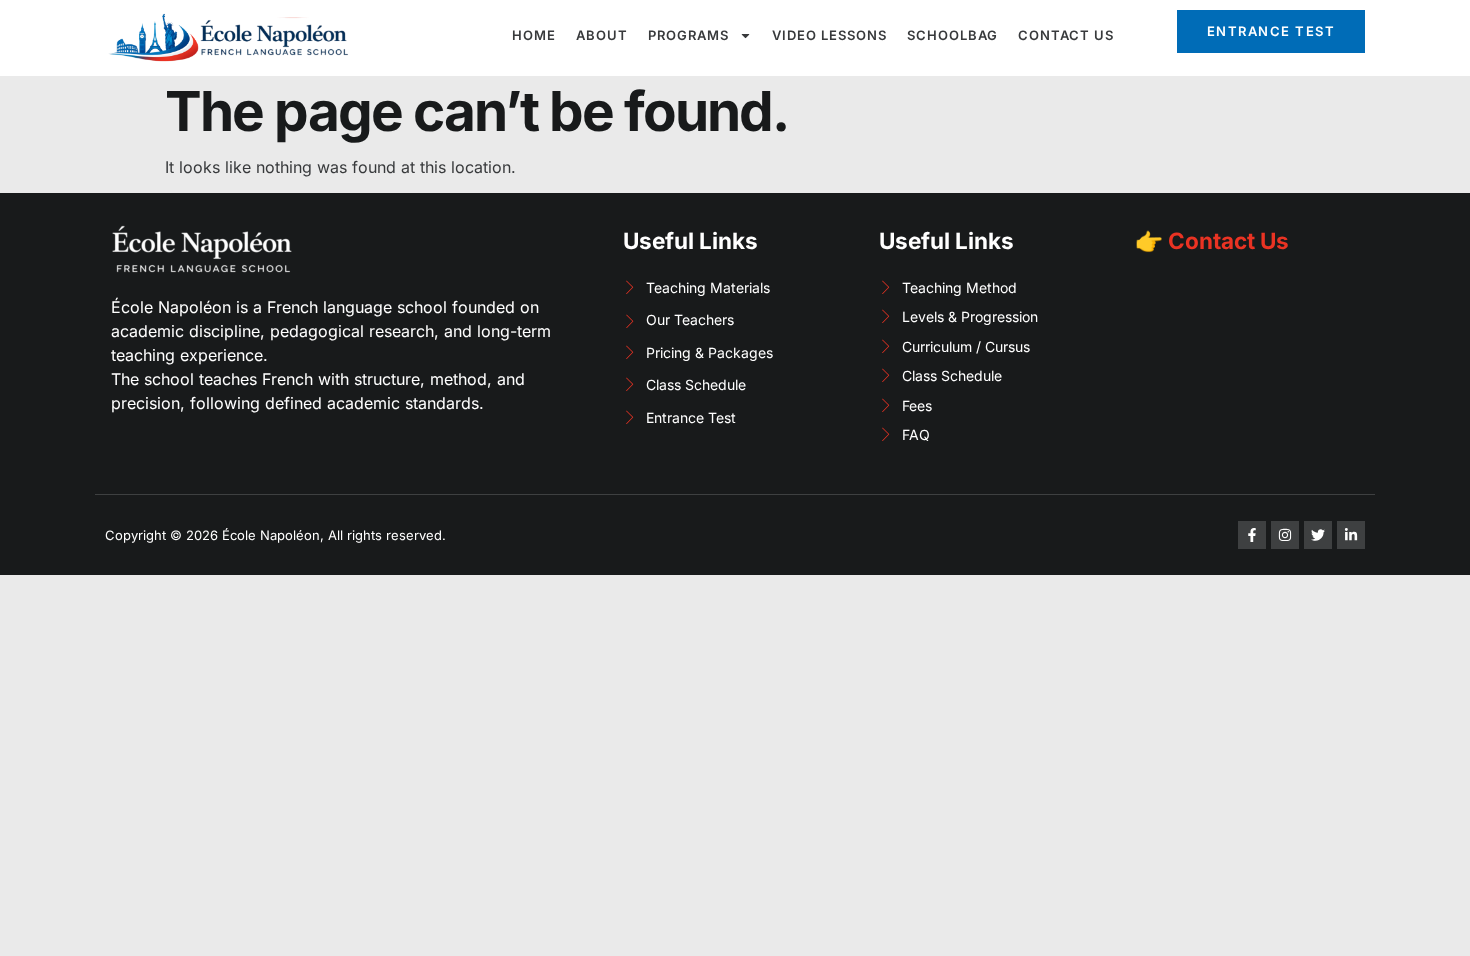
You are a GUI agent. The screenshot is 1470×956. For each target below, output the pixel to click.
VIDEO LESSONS (829, 35)
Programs (688, 35)
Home (534, 35)
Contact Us (1066, 35)
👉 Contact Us (1212, 240)
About (602, 35)
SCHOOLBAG (952, 35)
